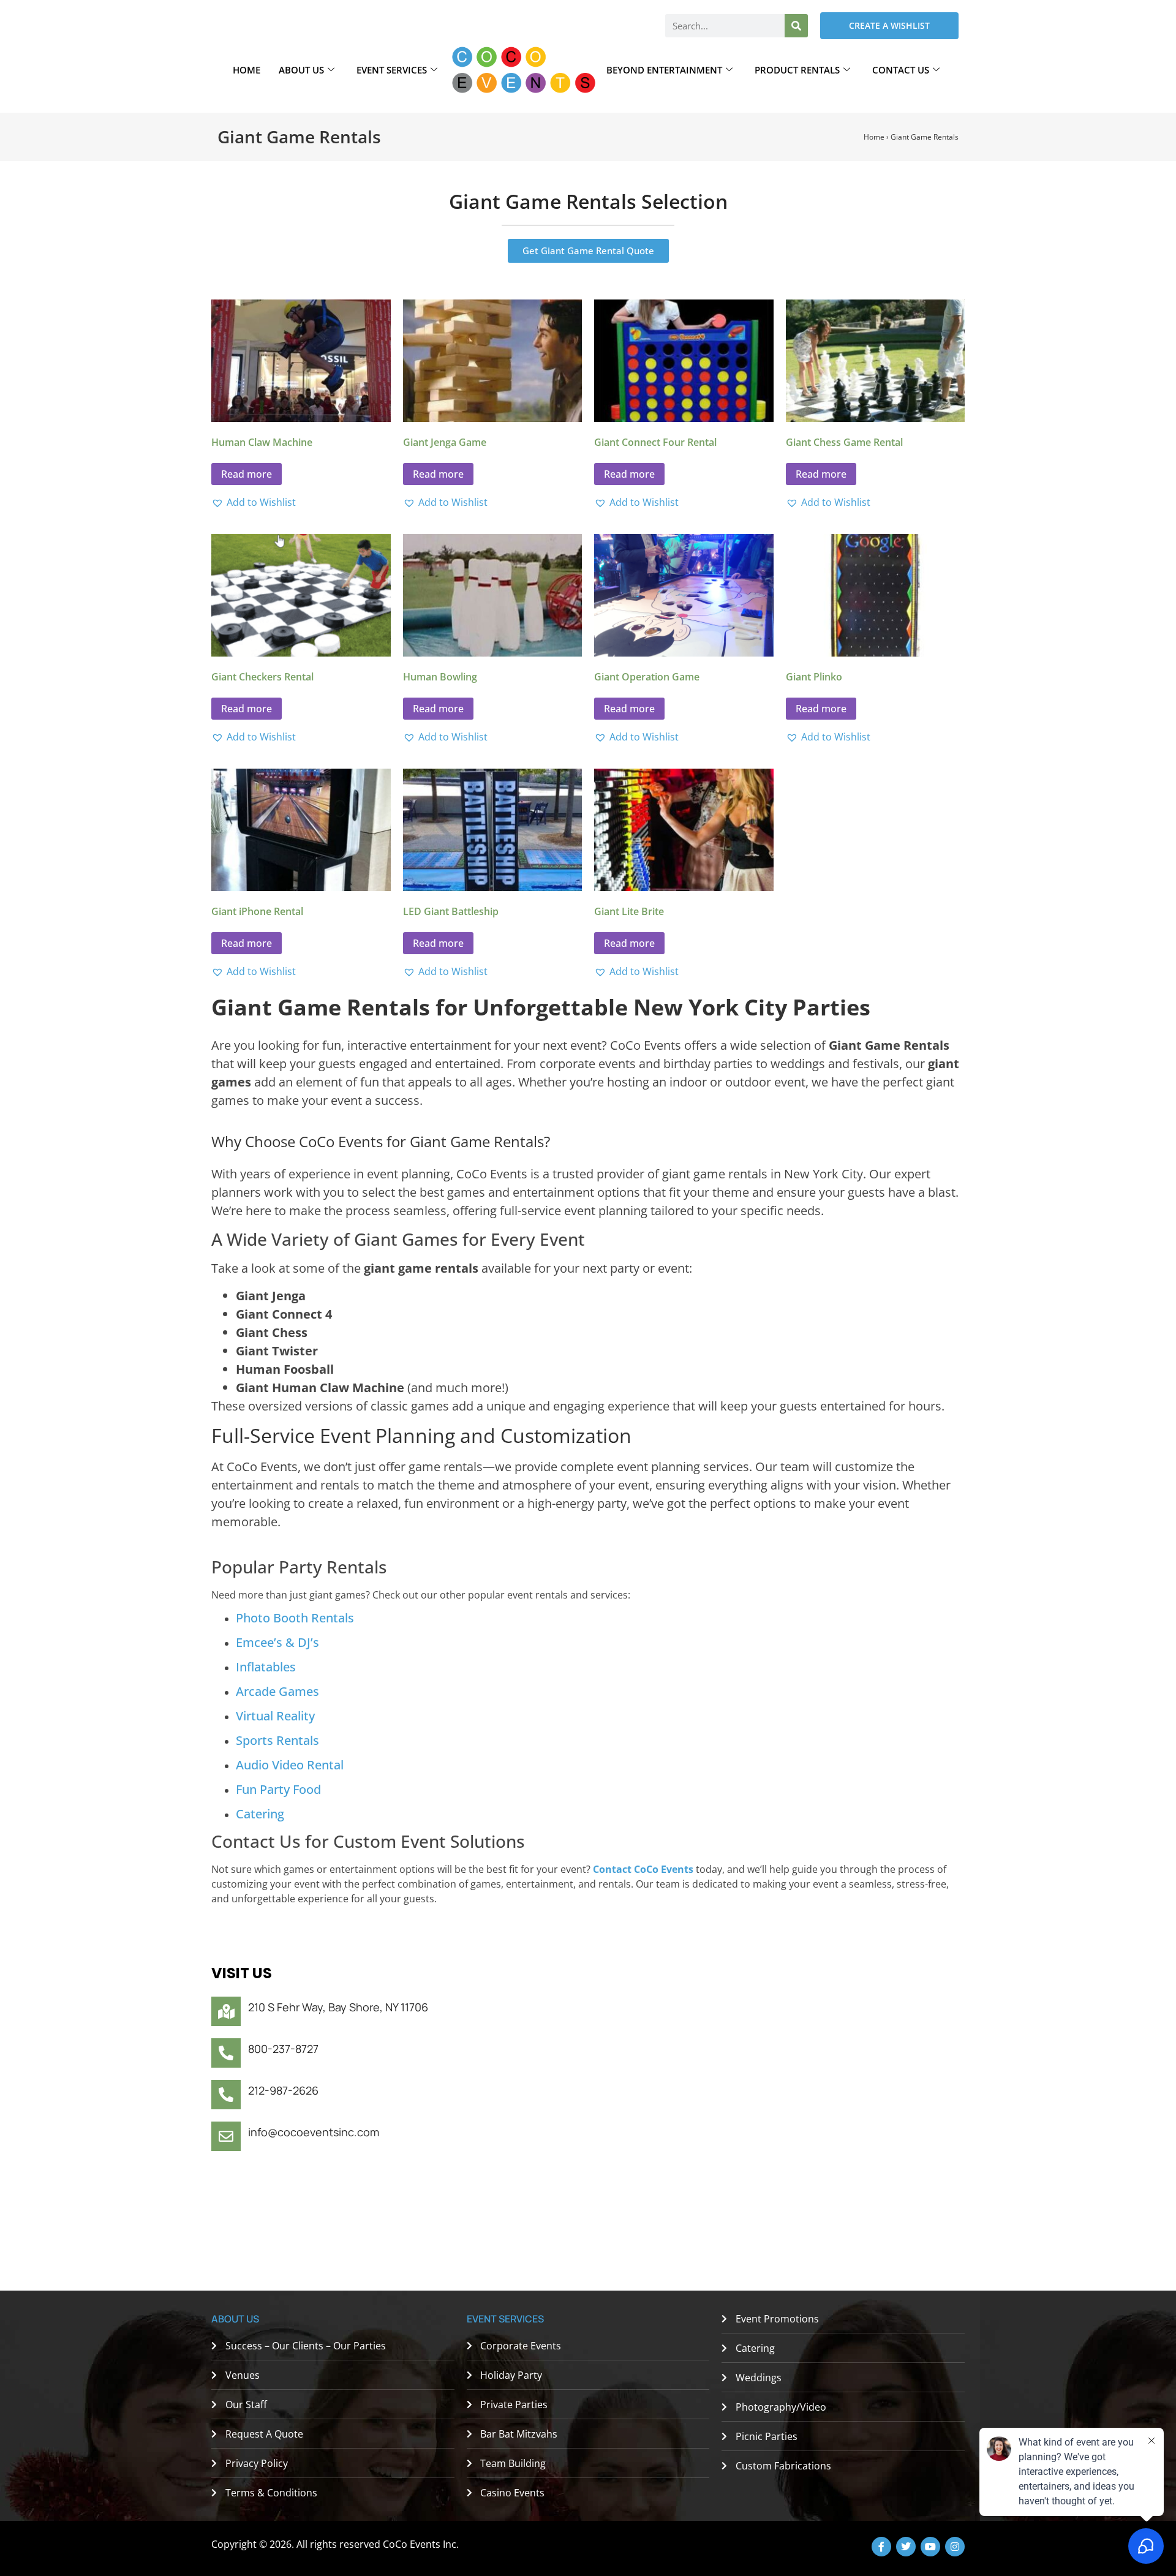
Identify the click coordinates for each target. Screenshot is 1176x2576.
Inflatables (266, 1667)
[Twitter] (906, 2547)
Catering (260, 1814)
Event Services (392, 70)
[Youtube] (930, 2547)
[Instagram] (955, 2547)
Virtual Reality (275, 1716)
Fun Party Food (278, 1789)
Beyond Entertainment (664, 70)
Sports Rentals (277, 1740)
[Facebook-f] (881, 2547)
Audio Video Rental (290, 1765)
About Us (301, 70)
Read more (247, 474)
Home (247, 70)
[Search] (796, 26)
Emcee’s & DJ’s (277, 1642)
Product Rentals (797, 70)
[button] (254, 502)
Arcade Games (277, 1691)
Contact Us (901, 70)
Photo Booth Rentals (295, 1618)
